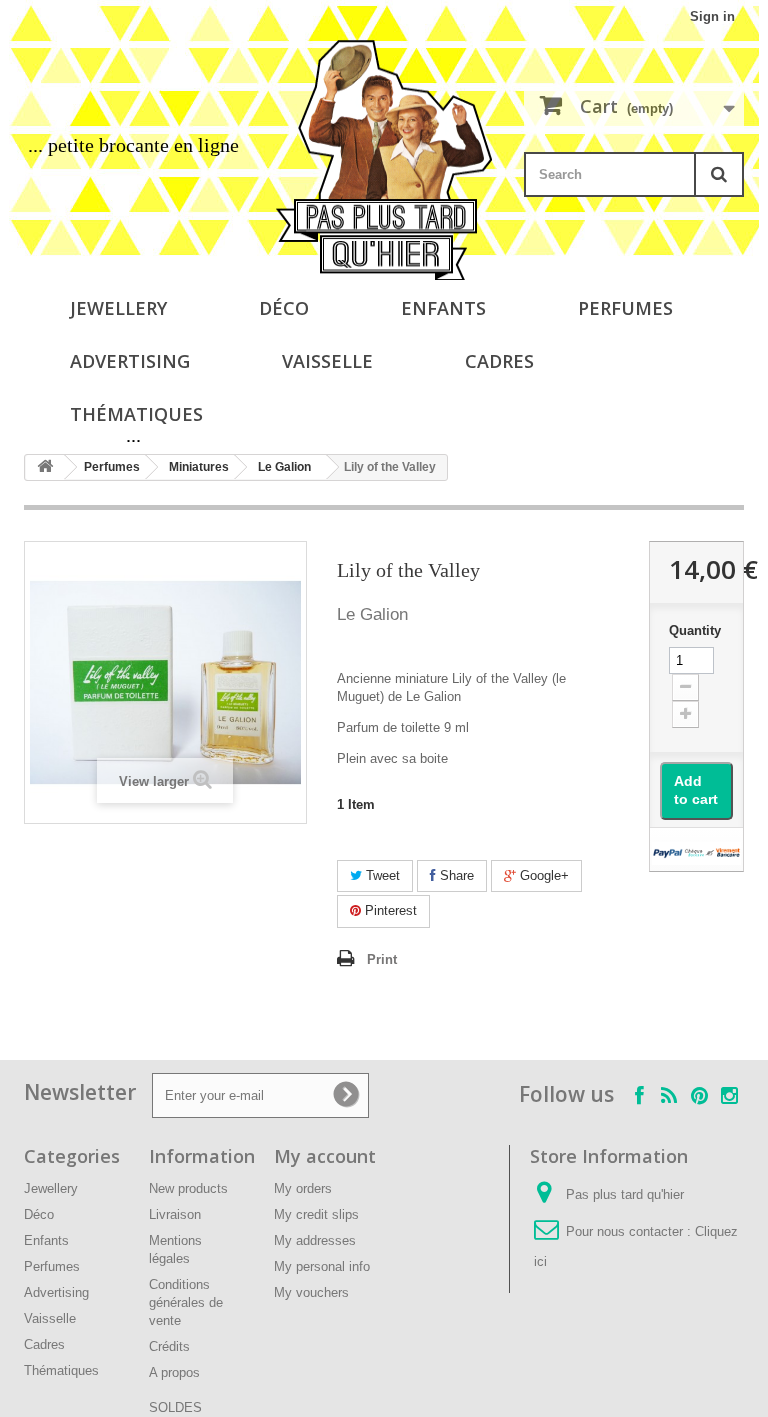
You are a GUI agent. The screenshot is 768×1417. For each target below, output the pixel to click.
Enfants (443, 308)
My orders (303, 1188)
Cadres (499, 361)
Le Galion (284, 467)
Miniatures (199, 467)
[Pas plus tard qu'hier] (384, 160)
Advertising (130, 361)
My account (325, 1156)
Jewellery (118, 308)
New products (188, 1188)
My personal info (322, 1266)
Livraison (175, 1214)
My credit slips (316, 1214)
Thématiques (136, 414)
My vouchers (311, 1292)
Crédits (169, 1346)
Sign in (712, 16)
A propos (174, 1372)
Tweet (381, 875)
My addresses (315, 1240)
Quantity (695, 630)
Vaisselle (327, 361)
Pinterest (389, 910)
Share (455, 875)
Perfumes (625, 308)
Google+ (542, 875)
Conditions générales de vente (186, 1302)
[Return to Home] (45, 467)
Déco (284, 308)
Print (382, 959)
